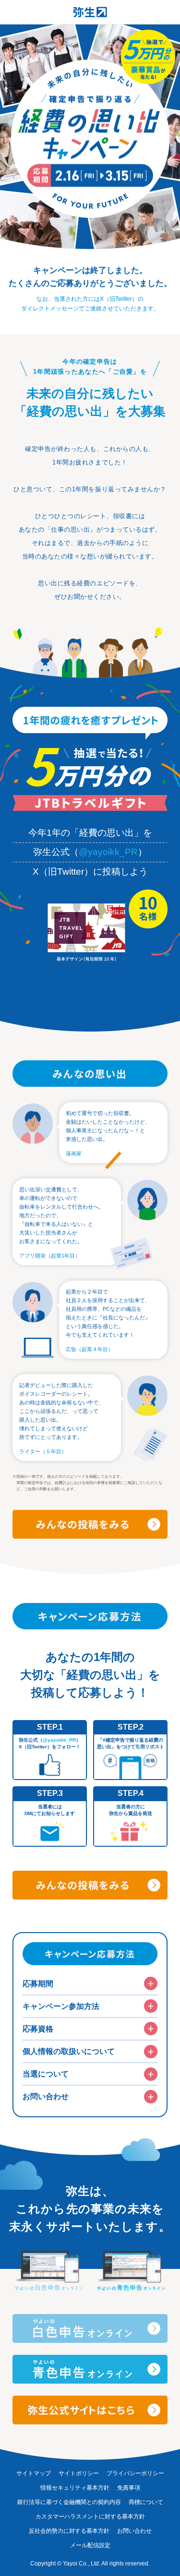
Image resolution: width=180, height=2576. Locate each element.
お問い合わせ (134, 2531)
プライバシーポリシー (135, 2473)
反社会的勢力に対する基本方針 (69, 2531)
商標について (146, 2502)
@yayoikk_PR (108, 852)
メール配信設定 (90, 2545)
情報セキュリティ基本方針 (75, 2488)
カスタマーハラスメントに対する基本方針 (90, 2517)
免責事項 (129, 2488)
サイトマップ (34, 2473)
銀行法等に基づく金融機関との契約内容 (69, 2502)
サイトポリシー (79, 2473)
